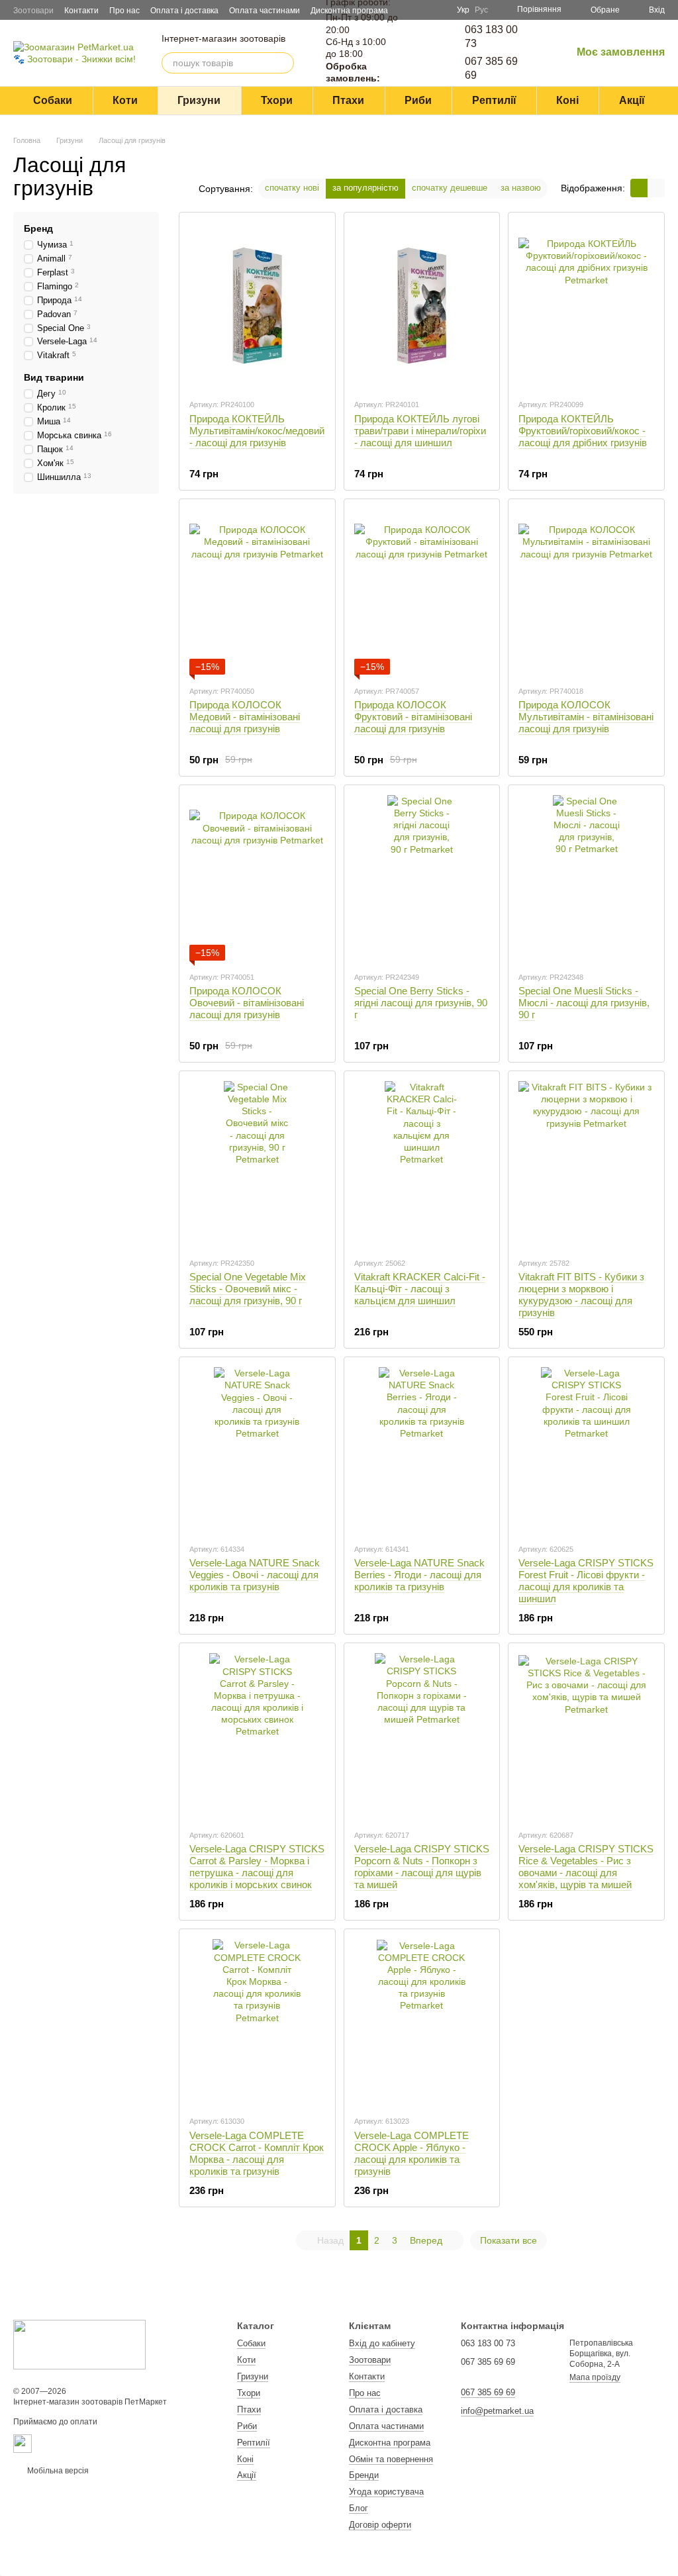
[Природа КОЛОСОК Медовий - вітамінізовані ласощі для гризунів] (257, 592)
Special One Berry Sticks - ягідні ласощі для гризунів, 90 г (421, 1003)
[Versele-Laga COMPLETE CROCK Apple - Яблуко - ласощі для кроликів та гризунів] (422, 2022)
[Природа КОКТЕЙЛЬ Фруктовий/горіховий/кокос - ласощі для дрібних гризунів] (586, 305)
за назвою (521, 188)
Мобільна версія (57, 2471)
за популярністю (365, 188)
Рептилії (494, 100)
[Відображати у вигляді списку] (656, 188)
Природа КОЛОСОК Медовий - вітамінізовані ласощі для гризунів (245, 717)
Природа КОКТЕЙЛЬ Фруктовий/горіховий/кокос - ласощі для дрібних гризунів (583, 431)
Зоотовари (33, 11)
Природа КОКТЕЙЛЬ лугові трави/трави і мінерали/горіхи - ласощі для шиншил (420, 431)
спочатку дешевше (450, 188)
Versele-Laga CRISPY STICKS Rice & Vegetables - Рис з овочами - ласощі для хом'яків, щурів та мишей (586, 1867)
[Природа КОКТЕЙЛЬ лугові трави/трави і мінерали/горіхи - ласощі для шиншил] (422, 305)
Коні (567, 100)
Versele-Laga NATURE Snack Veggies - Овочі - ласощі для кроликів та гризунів (255, 1575)
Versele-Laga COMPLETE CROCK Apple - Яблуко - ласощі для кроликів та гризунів (412, 2153)
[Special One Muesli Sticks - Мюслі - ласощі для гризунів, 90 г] (586, 878)
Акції (632, 100)
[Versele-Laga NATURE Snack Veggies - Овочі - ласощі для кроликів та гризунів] (257, 1450)
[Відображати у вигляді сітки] (639, 188)
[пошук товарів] (283, 63)
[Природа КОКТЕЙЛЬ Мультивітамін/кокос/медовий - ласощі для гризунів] (257, 305)
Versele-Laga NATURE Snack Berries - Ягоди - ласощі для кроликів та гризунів (419, 1575)
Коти (125, 100)
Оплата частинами (265, 11)
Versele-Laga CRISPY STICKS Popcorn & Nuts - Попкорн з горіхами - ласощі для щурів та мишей (422, 1867)
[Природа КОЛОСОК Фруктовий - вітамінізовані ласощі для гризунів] (422, 592)
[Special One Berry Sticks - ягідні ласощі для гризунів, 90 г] (422, 878)
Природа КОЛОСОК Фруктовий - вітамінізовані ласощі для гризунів (413, 717)
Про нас (124, 11)
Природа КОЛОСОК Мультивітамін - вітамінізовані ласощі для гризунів (586, 717)
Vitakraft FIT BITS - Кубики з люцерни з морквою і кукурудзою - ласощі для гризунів (581, 1295)
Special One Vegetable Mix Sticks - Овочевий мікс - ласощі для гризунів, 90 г (248, 1289)
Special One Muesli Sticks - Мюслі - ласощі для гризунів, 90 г (584, 1003)
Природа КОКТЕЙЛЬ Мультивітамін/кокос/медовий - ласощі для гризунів (257, 431)
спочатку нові (292, 188)
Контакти (81, 11)
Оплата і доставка (184, 11)
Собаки (53, 100)
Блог (359, 2508)
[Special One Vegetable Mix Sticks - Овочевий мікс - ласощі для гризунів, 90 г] (257, 1164)
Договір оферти (380, 2525)
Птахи (348, 100)
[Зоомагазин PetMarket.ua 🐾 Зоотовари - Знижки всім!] (79, 2344)
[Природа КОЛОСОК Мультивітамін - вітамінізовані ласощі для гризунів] (586, 592)
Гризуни (199, 100)
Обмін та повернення (391, 2459)
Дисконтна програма (390, 2443)
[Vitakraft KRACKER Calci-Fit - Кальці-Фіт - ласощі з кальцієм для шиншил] (422, 1164)
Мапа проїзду (595, 2377)
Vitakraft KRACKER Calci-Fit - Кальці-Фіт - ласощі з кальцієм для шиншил (420, 1289)
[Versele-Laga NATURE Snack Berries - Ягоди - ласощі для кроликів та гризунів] (422, 1450)
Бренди (364, 2475)
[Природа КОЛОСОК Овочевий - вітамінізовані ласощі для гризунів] (257, 878)
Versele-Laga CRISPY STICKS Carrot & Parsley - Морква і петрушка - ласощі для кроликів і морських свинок (257, 1867)
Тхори (277, 100)
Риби (418, 100)
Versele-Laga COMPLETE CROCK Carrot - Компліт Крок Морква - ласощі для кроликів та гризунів (257, 2153)
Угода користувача (386, 2492)
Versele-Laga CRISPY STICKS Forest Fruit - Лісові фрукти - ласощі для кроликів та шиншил (586, 1581)
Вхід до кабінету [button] (382, 2343)
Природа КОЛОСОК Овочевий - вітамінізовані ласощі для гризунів (247, 1003)
